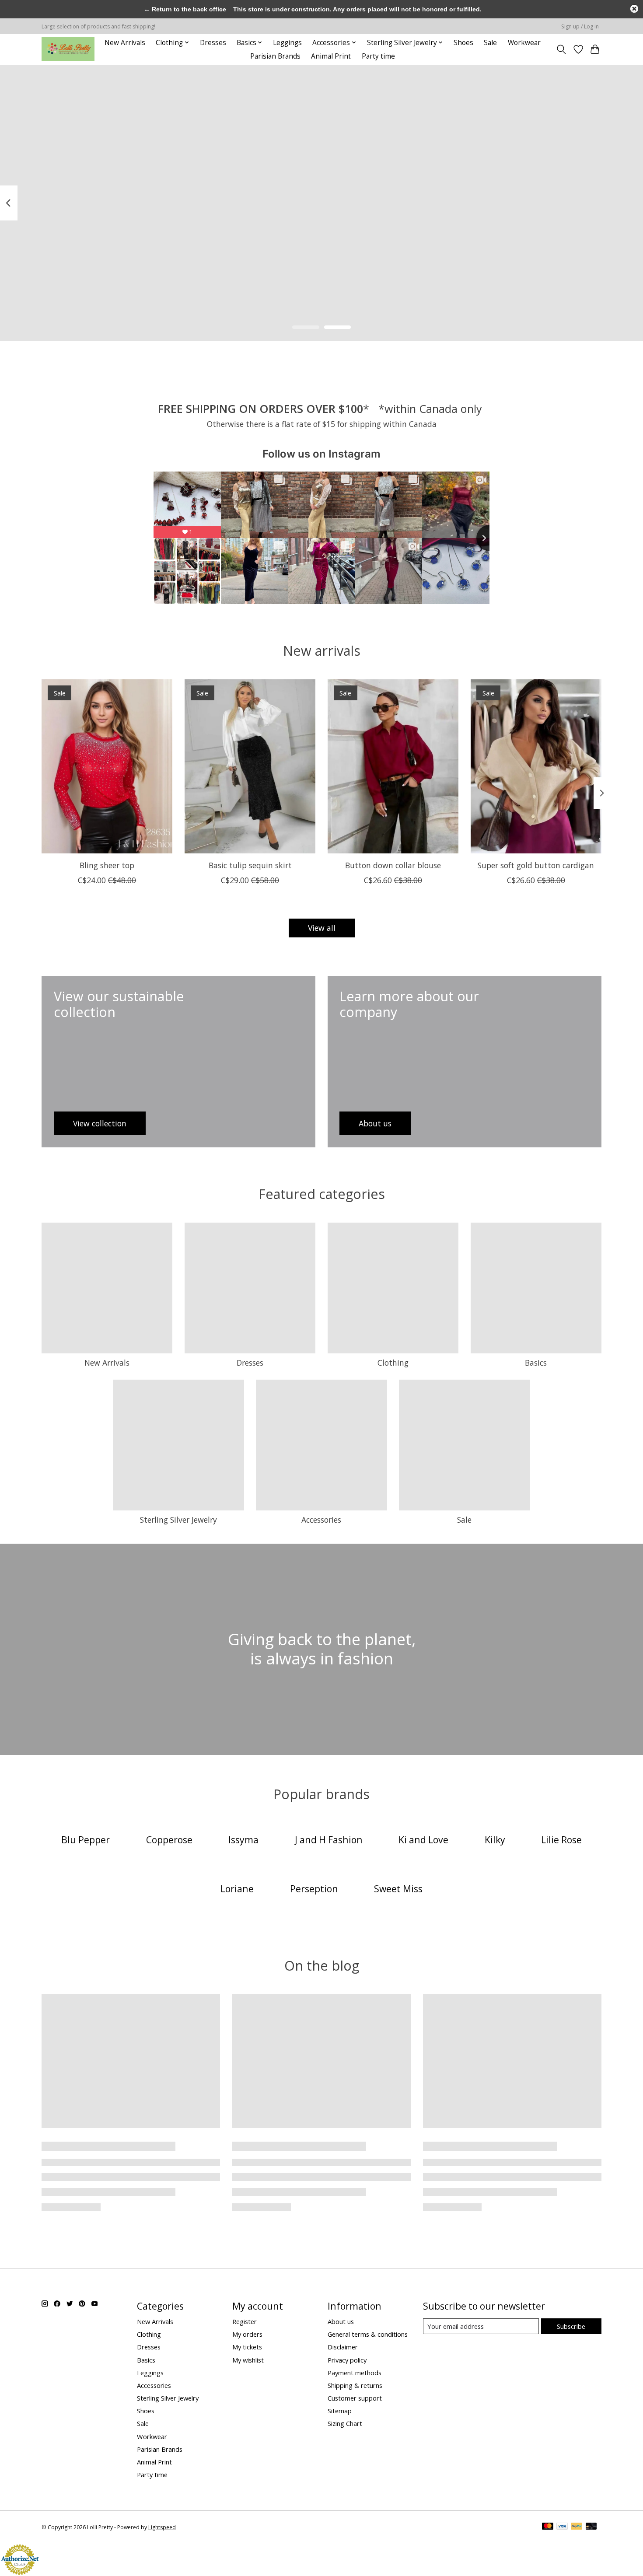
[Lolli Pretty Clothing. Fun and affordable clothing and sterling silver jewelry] (68, 49)
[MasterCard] (548, 2527)
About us (341, 2321)
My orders (247, 2334)
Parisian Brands (275, 56)
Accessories (321, 1520)
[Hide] (634, 9)
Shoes (463, 43)
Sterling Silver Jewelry (178, 1520)
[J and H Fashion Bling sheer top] (107, 766)
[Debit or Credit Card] (591, 2527)
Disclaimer (343, 2347)
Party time (378, 56)
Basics (536, 1363)
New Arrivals (125, 43)
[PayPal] (577, 2527)
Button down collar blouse (393, 865)
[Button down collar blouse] (393, 766)
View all (322, 928)
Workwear (524, 43)
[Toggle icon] (561, 49)
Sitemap (340, 2411)
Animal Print (331, 56)
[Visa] (562, 2527)
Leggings (287, 43)
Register (245, 2321)
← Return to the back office (185, 9)
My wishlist (248, 2360)
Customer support (355, 2398)
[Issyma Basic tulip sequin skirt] (250, 766)
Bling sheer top (107, 865)
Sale (490, 43)
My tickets (247, 2347)
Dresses (213, 43)
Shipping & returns (355, 2385)
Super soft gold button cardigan (536, 865)
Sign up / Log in (580, 26)
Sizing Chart (345, 2423)
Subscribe (571, 2326)
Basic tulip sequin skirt (250, 865)
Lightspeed (162, 2527)
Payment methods (355, 2373)
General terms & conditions (368, 2334)
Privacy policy (347, 2360)
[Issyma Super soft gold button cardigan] (536, 766)
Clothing (393, 1363)
